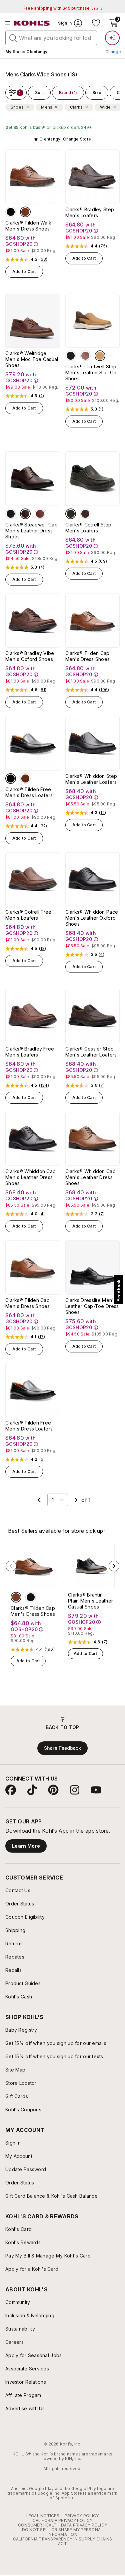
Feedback (119, 1290)
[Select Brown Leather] (85, 356)
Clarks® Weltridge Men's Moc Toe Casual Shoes (32, 359)
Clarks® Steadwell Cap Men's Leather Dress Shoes (31, 531)
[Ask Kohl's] (112, 38)
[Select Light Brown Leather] (100, 356)
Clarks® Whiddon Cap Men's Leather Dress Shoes (30, 1177)
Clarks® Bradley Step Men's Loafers (90, 212)
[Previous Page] (39, 1500)
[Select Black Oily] (71, 514)
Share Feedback (62, 1748)
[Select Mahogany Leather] (25, 514)
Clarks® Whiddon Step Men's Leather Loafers (91, 779)
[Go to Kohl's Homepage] (32, 23)
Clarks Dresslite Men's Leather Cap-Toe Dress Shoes (92, 1306)
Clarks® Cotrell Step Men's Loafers (88, 528)
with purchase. (63, 8)
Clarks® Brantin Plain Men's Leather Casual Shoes (90, 1601)
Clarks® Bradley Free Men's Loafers (30, 1052)
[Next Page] (76, 1500)
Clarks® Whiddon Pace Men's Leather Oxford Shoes (92, 918)
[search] (13, 38)
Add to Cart (24, 272)
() (43, 259)
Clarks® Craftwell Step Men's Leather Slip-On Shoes (91, 372)
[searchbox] (51, 38)
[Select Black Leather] (11, 212)
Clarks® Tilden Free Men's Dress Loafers (29, 792)
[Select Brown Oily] (85, 514)
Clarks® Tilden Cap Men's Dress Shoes (88, 656)
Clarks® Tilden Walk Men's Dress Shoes (28, 226)
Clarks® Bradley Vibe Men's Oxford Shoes (30, 656)
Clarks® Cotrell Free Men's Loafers (28, 915)
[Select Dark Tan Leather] (25, 212)
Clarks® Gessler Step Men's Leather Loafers (91, 1052)
